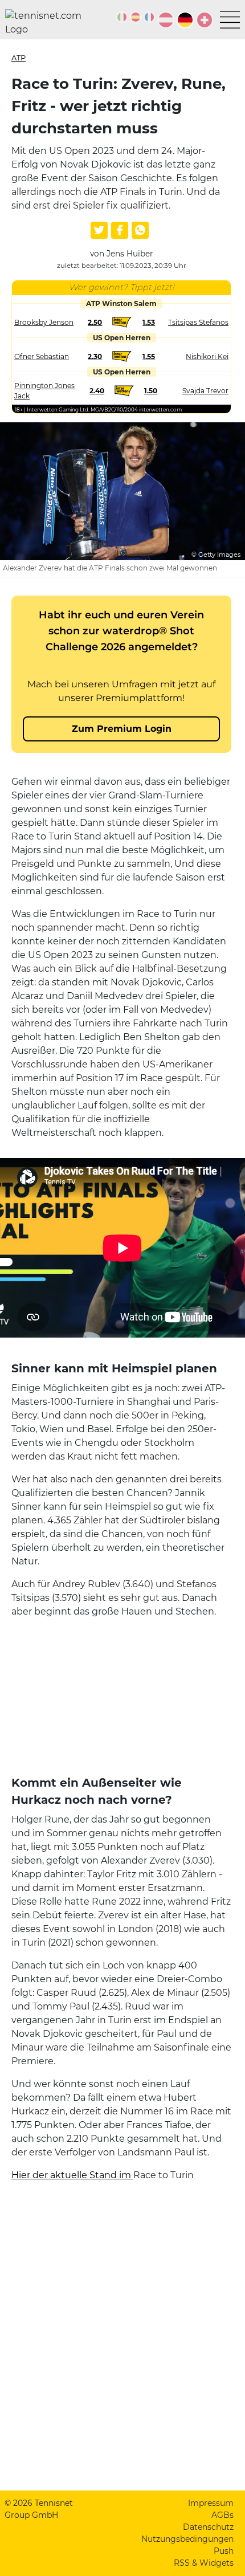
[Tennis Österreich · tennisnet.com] (166, 20)
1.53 (149, 322)
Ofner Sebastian (42, 356)
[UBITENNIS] (122, 17)
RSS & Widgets (204, 2563)
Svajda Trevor (205, 391)
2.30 (95, 356)
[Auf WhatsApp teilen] (140, 230)
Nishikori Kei (207, 356)
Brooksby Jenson (44, 322)
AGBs (222, 2515)
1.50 (151, 391)
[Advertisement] (121, 1699)
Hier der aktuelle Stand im (72, 2175)
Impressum (211, 2503)
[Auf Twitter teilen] (99, 230)
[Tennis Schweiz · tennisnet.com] (205, 20)
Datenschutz (208, 2527)
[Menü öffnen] (230, 20)
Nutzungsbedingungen (187, 2539)
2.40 (97, 391)
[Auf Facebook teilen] (120, 230)
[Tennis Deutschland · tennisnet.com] (185, 20)
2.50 (95, 322)
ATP (19, 58)
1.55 (149, 356)
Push (224, 2551)
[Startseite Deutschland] (48, 23)
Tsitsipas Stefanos (198, 322)
